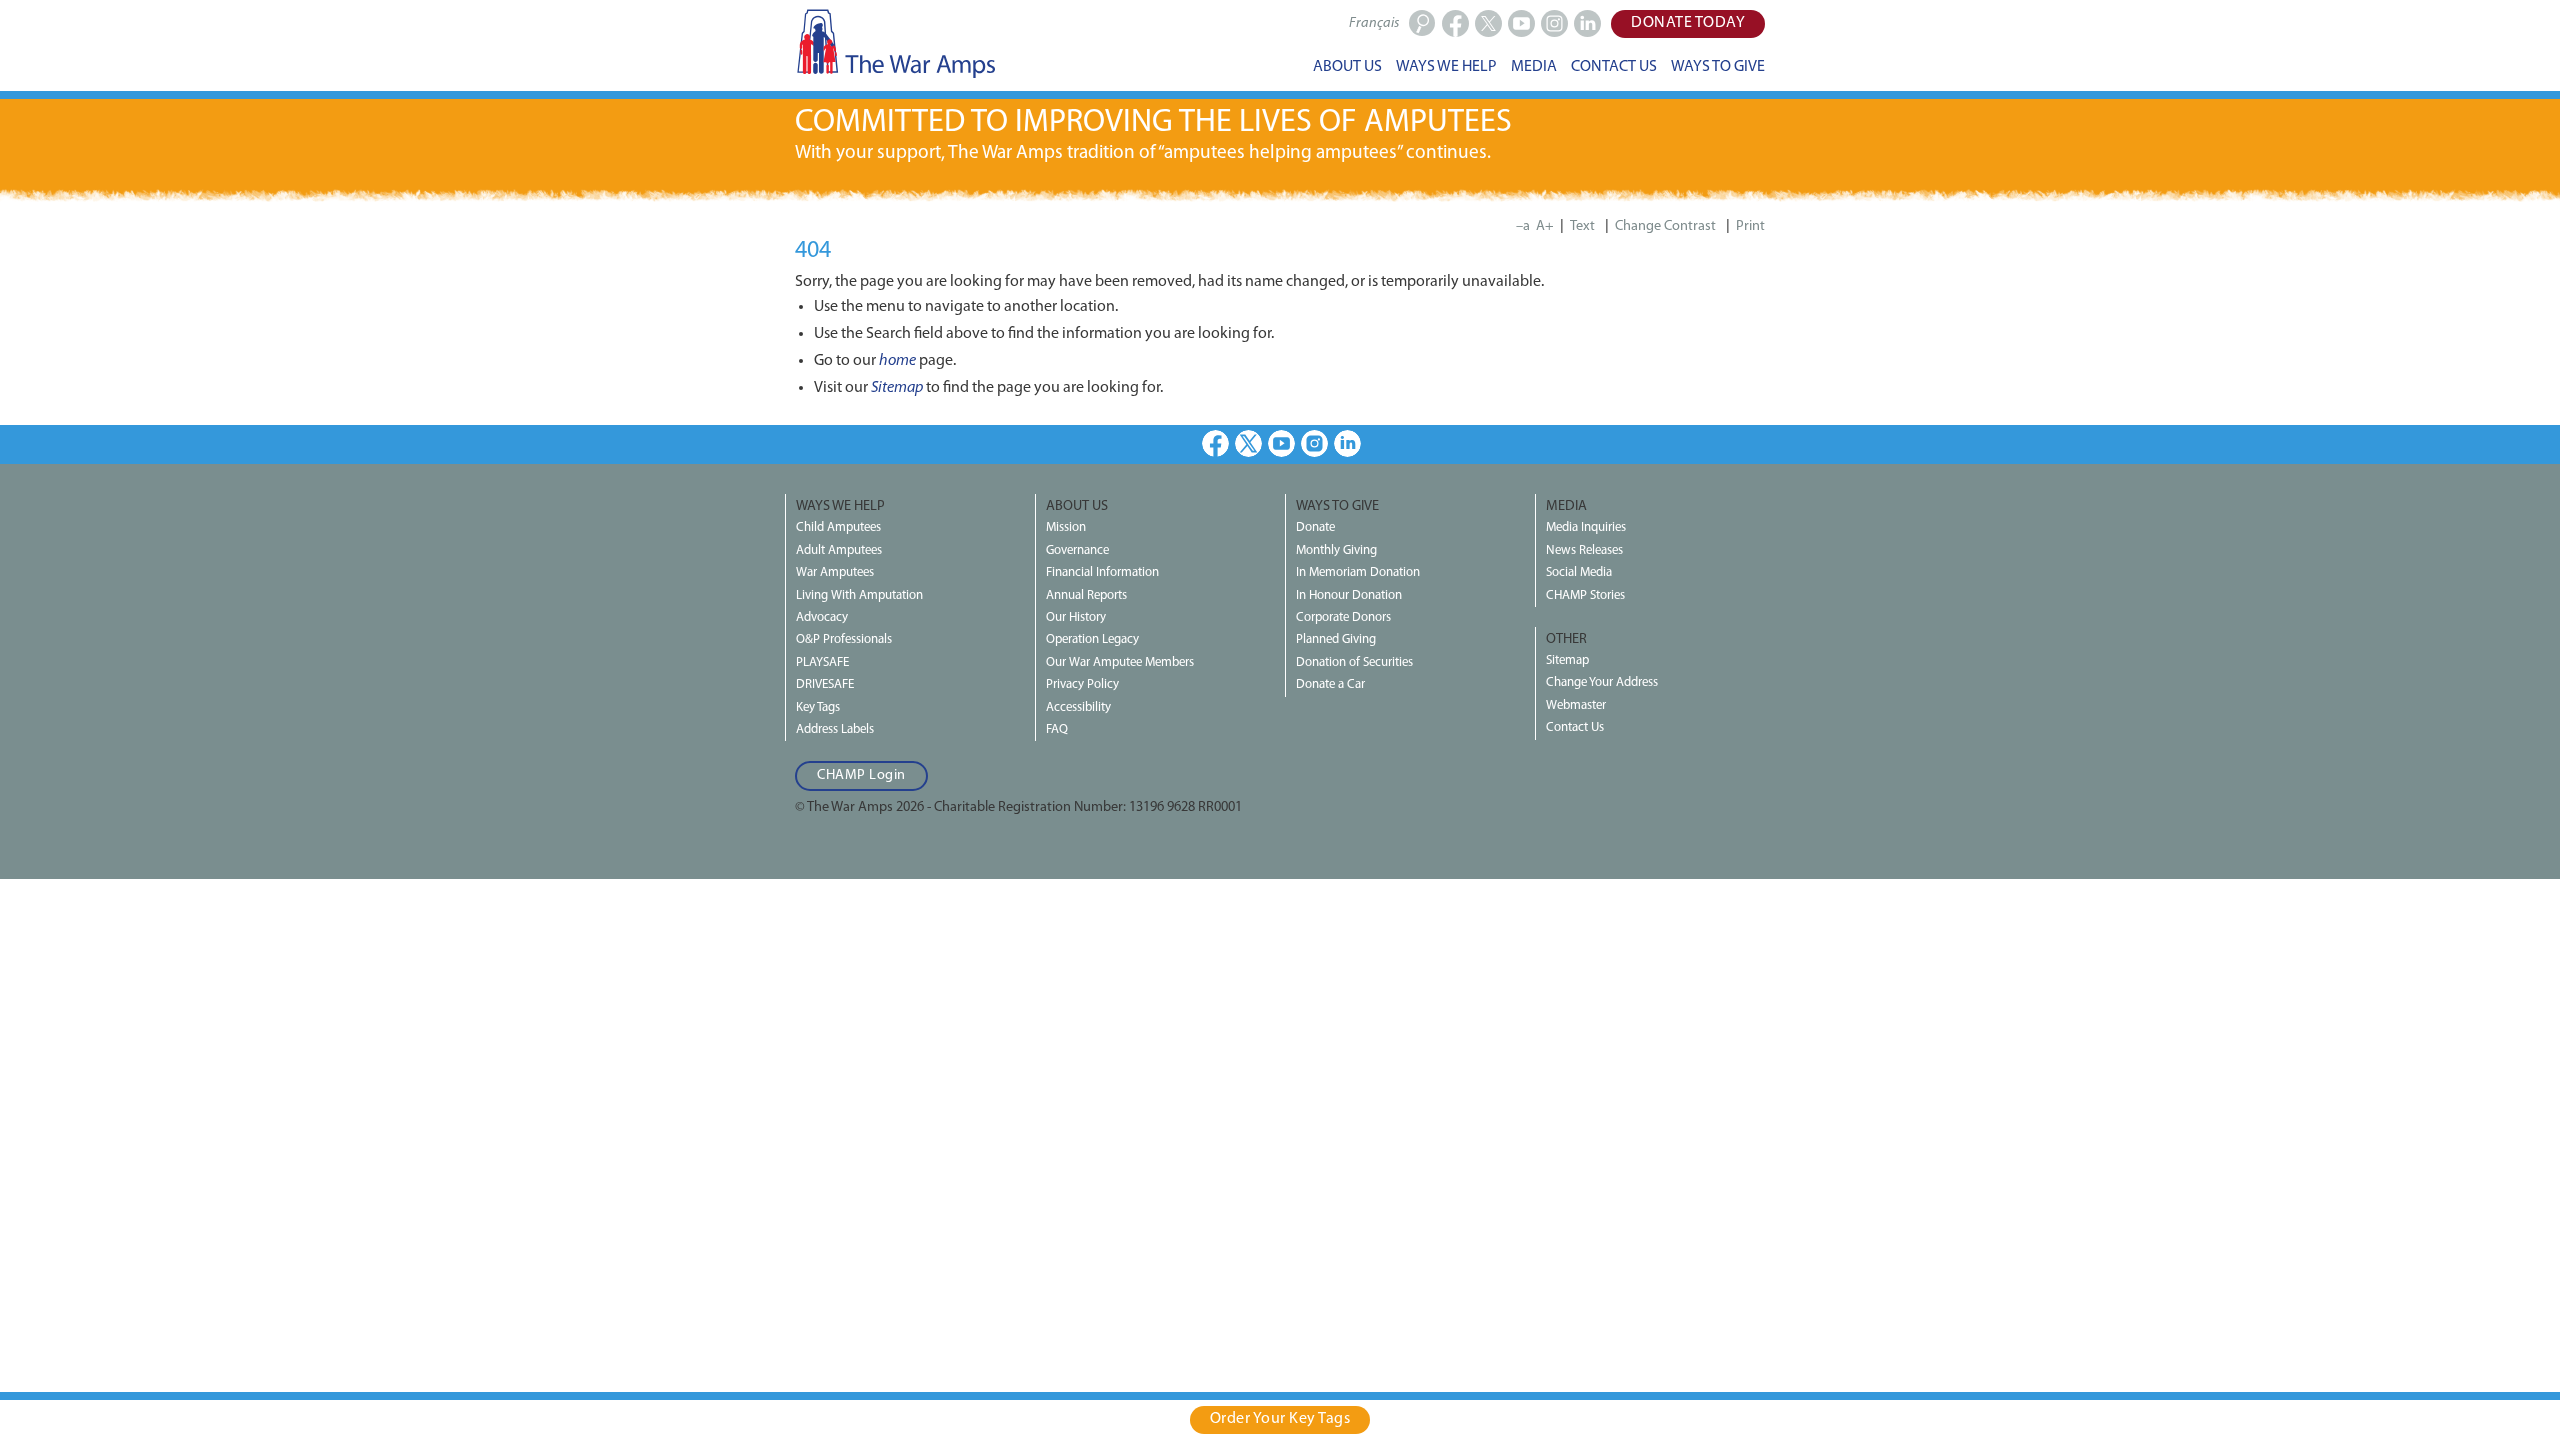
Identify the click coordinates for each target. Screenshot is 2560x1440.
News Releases (1584, 550)
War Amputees (835, 572)
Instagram (1314, 443)
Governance (1077, 550)
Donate (1315, 527)
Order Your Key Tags (1280, 1419)
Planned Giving (1336, 639)
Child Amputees (838, 527)
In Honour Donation (1349, 595)
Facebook (1215, 443)
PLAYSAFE (822, 662)
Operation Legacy (1092, 639)
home (897, 361)
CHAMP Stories (1585, 595)
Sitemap (897, 388)
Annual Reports (1086, 595)
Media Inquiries (1586, 527)
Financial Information (1102, 572)
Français (1374, 23)
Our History (1076, 617)
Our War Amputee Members (1120, 662)
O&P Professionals (844, 639)
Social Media (1579, 572)
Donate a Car (1330, 684)
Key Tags (818, 707)
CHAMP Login (861, 775)
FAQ (1057, 729)
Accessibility (1078, 707)
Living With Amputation (859, 595)
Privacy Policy (1082, 684)
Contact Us (1575, 727)
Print (1750, 226)
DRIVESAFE (825, 684)
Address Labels (835, 729)
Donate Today (1688, 23)
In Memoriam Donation (1358, 572)
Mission (1066, 527)
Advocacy (822, 617)
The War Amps (895, 43)
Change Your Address (1602, 682)
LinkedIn (1347, 443)
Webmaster (1576, 705)
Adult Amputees (839, 550)
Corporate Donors (1343, 617)
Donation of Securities (1354, 662)
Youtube (1281, 443)
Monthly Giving (1336, 550)
